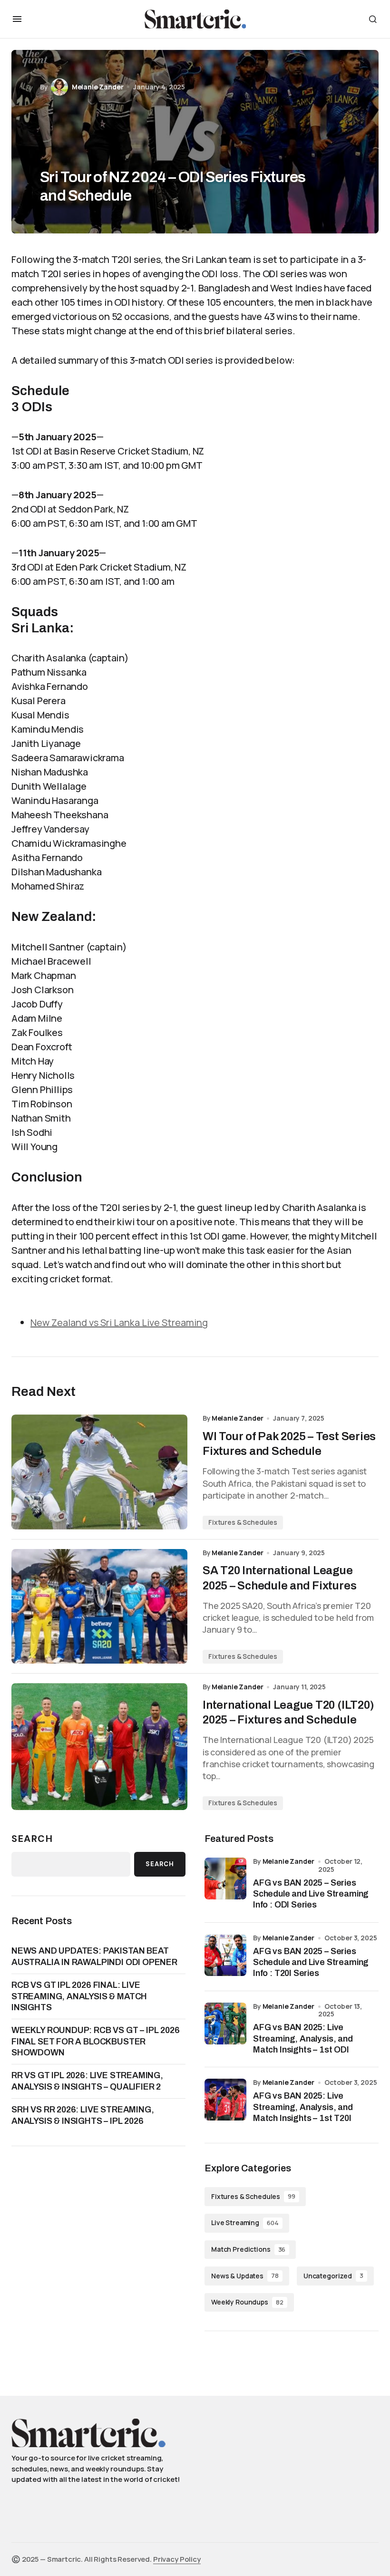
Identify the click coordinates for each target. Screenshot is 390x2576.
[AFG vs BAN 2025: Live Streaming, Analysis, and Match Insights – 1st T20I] (225, 2100)
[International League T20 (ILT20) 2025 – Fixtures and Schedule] (99, 1747)
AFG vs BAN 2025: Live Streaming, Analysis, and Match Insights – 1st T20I (303, 2107)
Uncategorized (333, 2276)
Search (32, 1839)
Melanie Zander (288, 1861)
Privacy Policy (177, 2559)
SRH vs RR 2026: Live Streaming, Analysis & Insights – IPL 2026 (83, 2115)
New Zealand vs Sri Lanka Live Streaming (119, 1322)
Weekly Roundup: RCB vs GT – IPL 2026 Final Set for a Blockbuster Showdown (96, 2041)
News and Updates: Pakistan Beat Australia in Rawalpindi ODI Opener (94, 1956)
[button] (17, 19)
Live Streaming (245, 2223)
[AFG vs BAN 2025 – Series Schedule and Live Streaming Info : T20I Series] (225, 1955)
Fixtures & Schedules (243, 1522)
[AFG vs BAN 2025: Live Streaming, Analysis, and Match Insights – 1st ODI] (225, 2024)
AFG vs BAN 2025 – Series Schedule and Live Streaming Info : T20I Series (311, 1962)
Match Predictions (248, 2249)
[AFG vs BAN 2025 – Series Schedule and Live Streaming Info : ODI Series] (225, 1879)
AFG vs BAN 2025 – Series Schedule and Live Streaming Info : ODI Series (311, 1894)
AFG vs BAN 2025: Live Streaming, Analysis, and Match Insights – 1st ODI (303, 2039)
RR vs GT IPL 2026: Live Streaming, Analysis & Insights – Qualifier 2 (87, 2081)
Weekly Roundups (247, 2302)
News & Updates (245, 2276)
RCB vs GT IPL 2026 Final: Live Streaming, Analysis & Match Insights (79, 1996)
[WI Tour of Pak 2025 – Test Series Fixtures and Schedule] (99, 1472)
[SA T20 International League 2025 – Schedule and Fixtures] (99, 1607)
